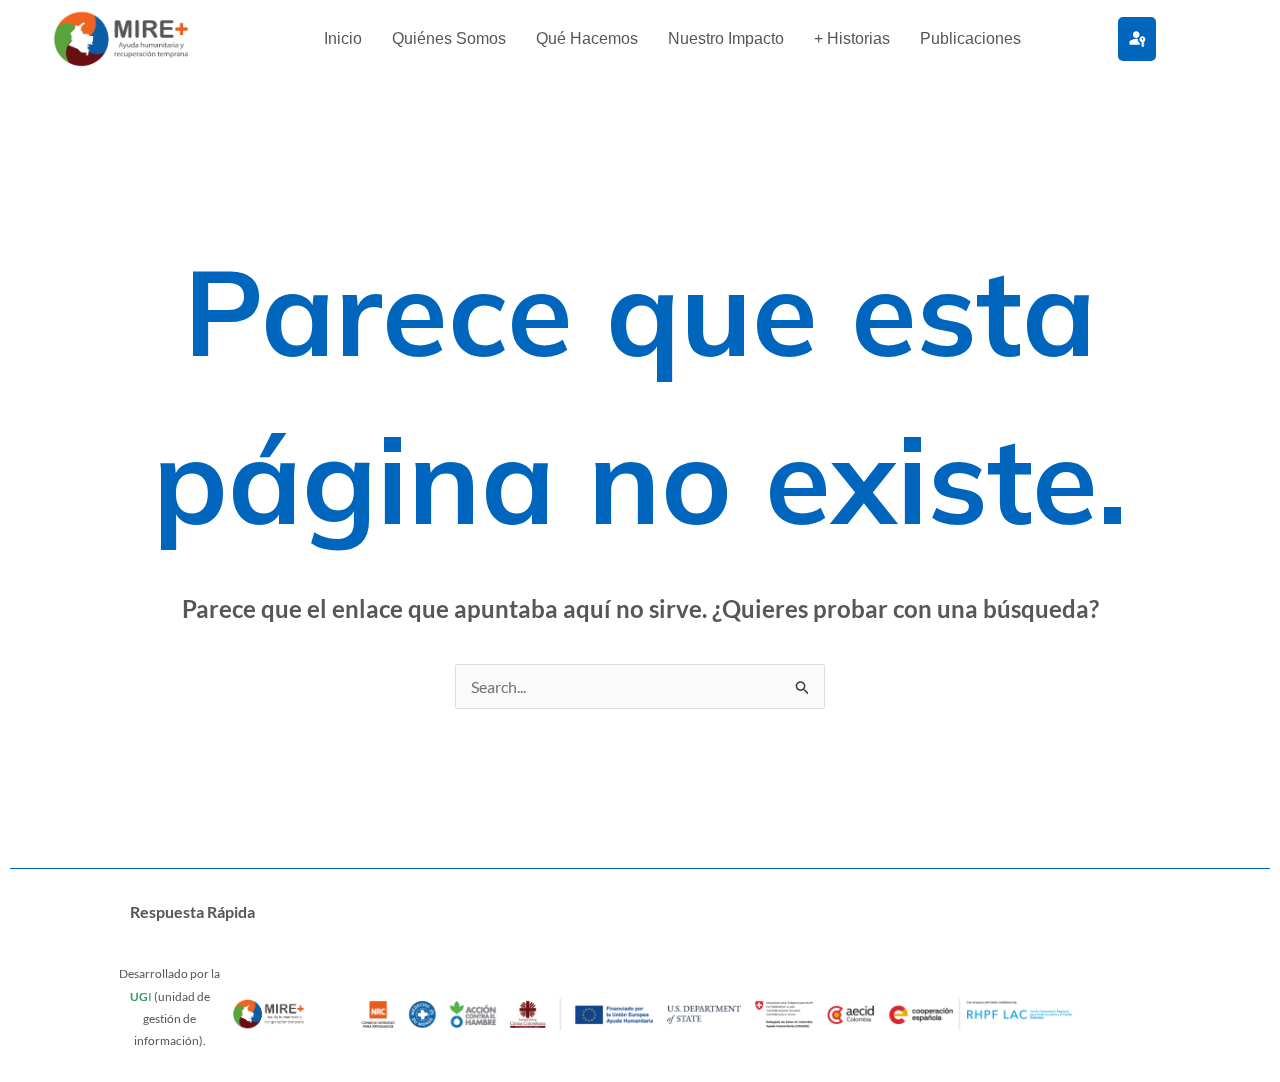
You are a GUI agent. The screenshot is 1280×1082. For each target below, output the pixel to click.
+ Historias (852, 38)
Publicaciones (970, 38)
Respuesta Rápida (192, 911)
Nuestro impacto (726, 38)
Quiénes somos (449, 38)
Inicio (343, 38)
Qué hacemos (587, 38)
